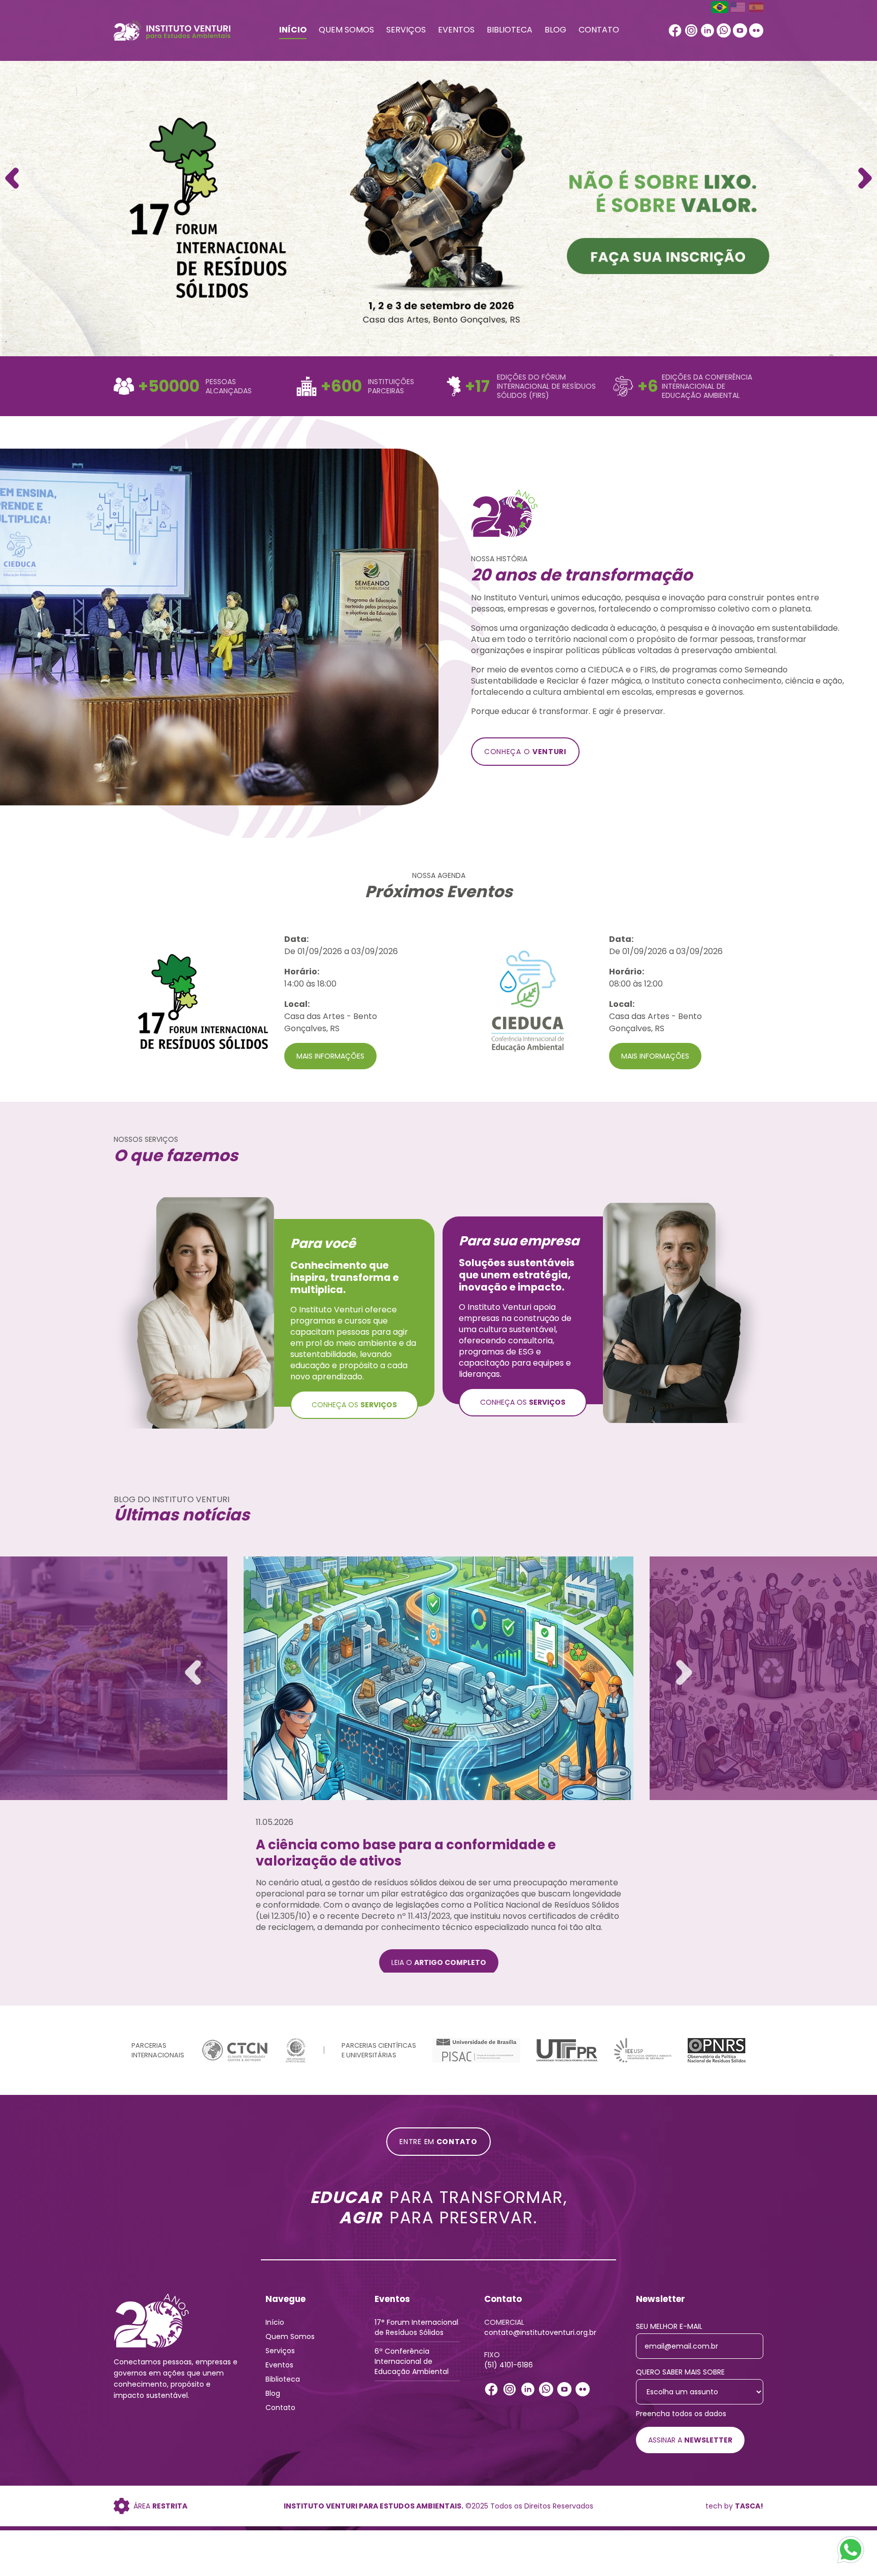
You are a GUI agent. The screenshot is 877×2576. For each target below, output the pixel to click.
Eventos (456, 30)
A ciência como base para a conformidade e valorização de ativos (406, 1853)
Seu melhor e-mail (669, 2329)
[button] (865, 178)
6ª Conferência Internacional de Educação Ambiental (412, 2364)
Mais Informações (330, 1056)
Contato (599, 30)
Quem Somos (346, 30)
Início (293, 30)
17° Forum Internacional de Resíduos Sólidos (416, 2330)
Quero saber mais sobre (680, 2375)
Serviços (406, 30)
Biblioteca (510, 30)
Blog (555, 30)
